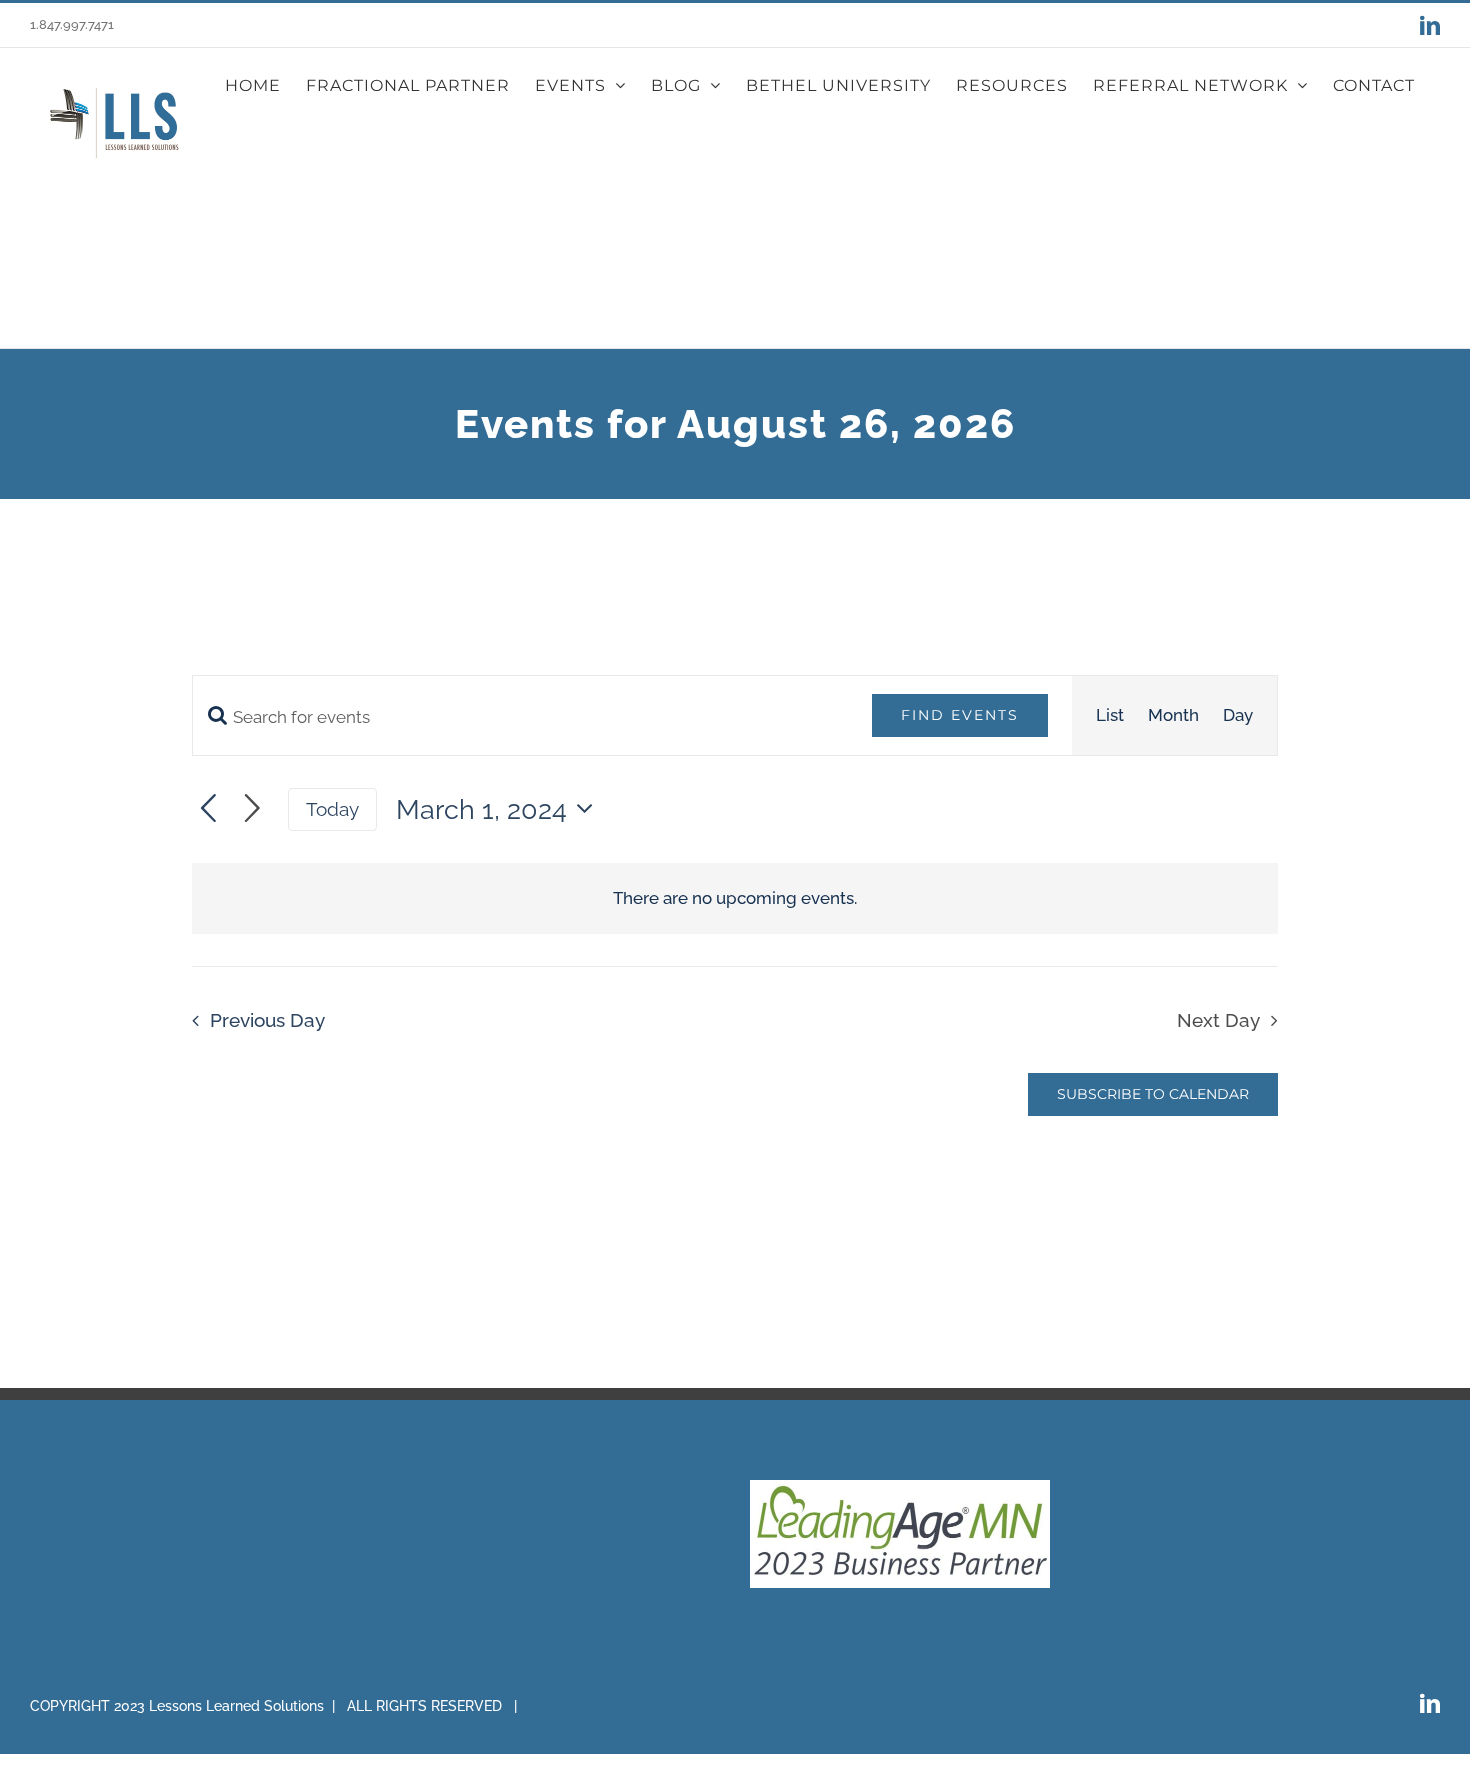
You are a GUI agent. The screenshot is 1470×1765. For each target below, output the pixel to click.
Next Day (1218, 1020)
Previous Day (267, 1020)
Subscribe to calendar (1153, 1094)
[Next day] (252, 809)
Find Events (960, 715)
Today (332, 809)
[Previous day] (208, 809)
